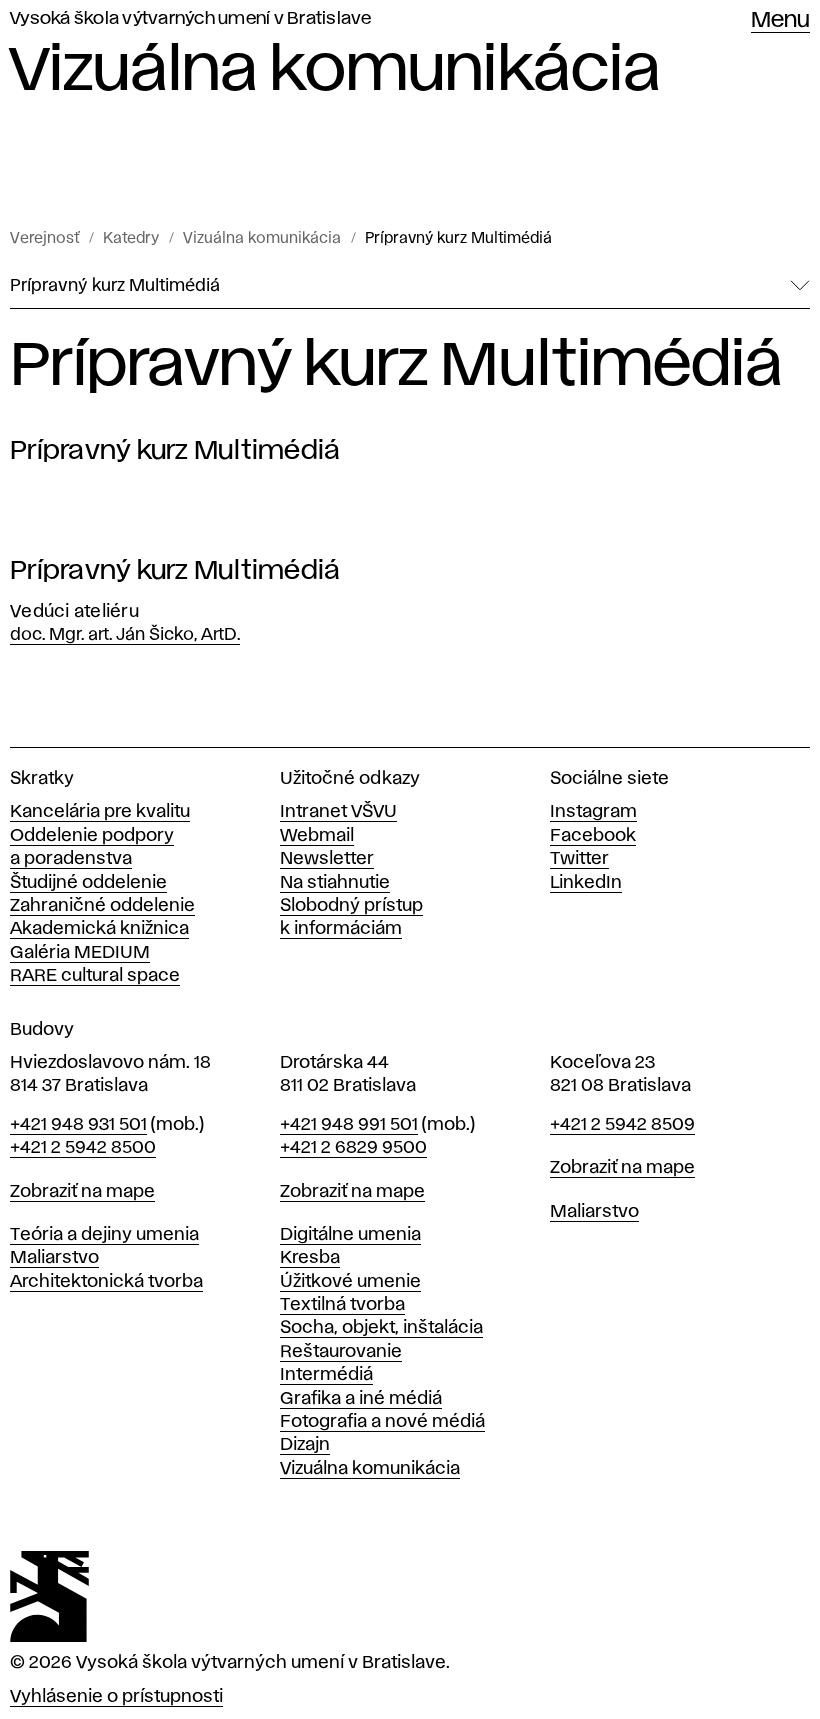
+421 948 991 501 (349, 1125)
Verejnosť (44, 239)
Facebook (593, 836)
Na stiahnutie (335, 883)
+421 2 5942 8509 (622, 1125)
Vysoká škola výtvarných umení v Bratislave (191, 19)
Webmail (317, 836)
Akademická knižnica (99, 929)
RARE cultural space (95, 976)
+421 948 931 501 (78, 1125)
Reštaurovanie (341, 1352)
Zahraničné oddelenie (102, 906)
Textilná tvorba (342, 1305)
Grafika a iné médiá (361, 1399)
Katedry (131, 239)
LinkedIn (586, 883)
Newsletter (327, 859)
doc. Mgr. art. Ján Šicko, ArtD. (125, 635)
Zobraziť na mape (82, 1192)
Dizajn (305, 1445)
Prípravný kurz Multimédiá (458, 239)
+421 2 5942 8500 (83, 1148)
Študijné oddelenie (88, 883)
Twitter (579, 859)
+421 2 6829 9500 (353, 1148)
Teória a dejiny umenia (104, 1235)
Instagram (593, 812)
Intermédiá (326, 1375)
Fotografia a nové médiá (382, 1422)
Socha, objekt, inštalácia (381, 1328)
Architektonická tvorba (106, 1282)
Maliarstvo (54, 1258)
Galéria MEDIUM (80, 953)
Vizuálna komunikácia (262, 239)
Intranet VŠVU (338, 812)
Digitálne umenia (350, 1235)
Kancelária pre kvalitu (100, 812)
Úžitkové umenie (350, 1282)
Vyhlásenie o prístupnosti (116, 1697)
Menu (780, 21)
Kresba (310, 1258)
